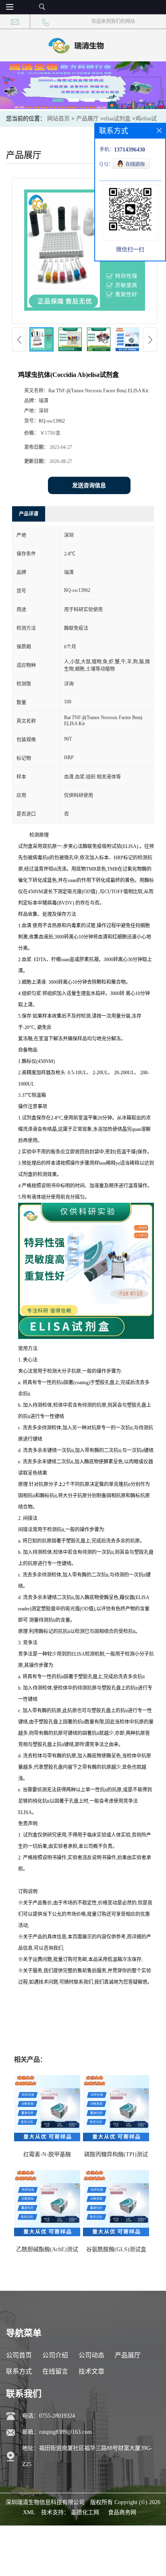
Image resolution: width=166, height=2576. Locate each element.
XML (29, 2512)
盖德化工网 (85, 2512)
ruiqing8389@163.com (65, 2432)
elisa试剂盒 (117, 119)
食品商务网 (122, 2512)
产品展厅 (87, 119)
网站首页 (58, 119)
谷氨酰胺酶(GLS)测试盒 (116, 2249)
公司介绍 (55, 2355)
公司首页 (19, 2355)
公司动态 (91, 2355)
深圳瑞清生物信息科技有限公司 (45, 2502)
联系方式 (19, 2371)
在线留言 (55, 2371)
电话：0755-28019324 (49, 2416)
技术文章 (91, 2371)
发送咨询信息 (89, 485)
